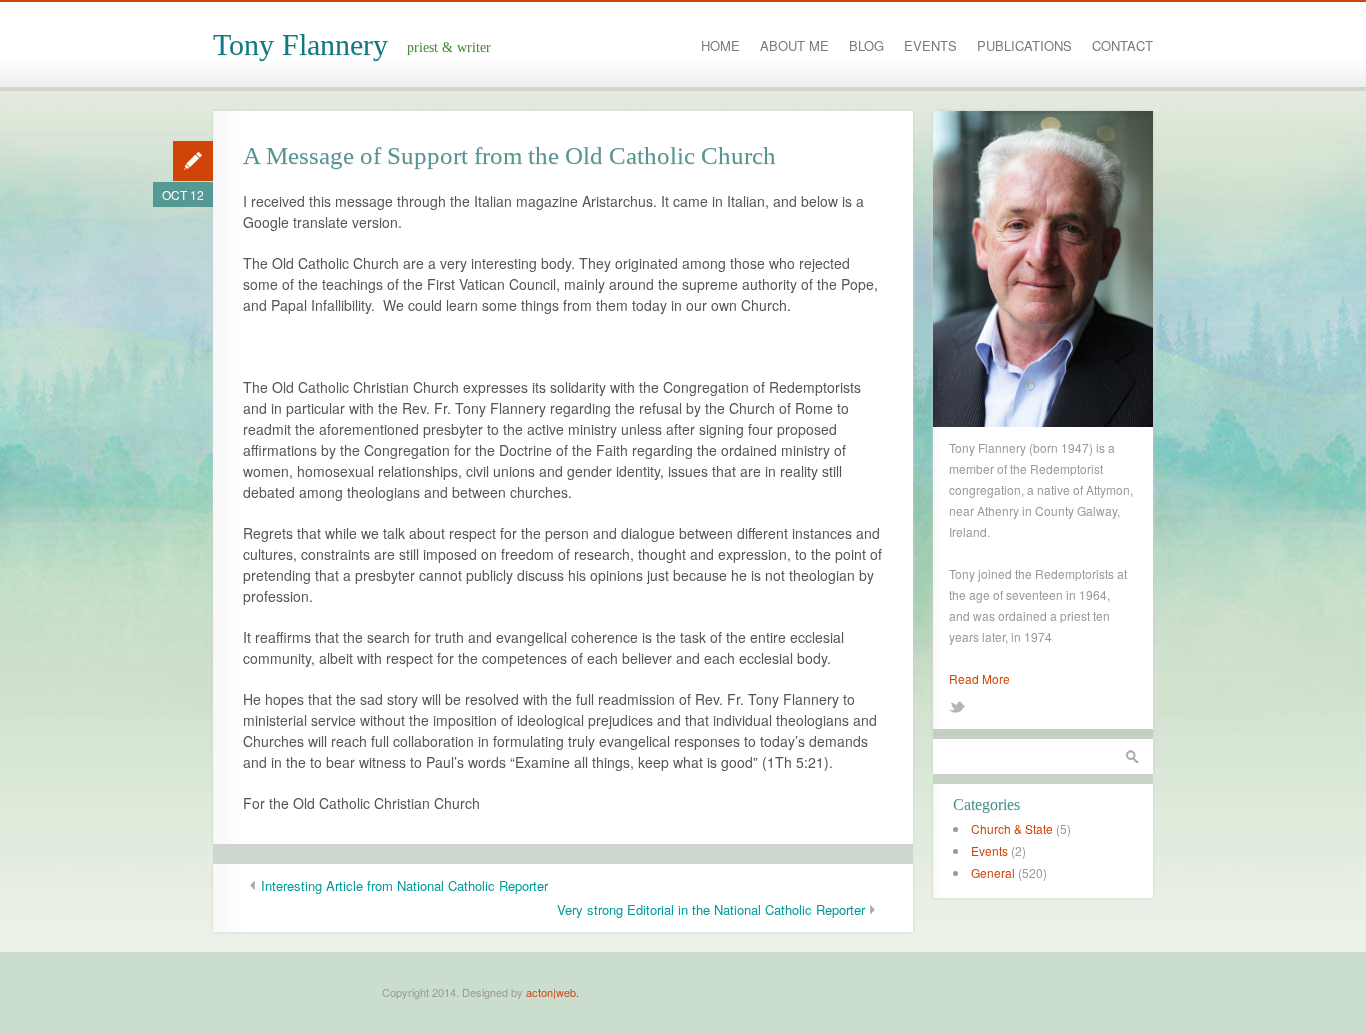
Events (930, 46)
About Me (794, 46)
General (993, 872)
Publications (1024, 46)
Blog (866, 46)
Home (720, 46)
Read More (979, 678)
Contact (1122, 46)
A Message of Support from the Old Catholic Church (509, 155)
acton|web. (552, 992)
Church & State (1012, 828)
